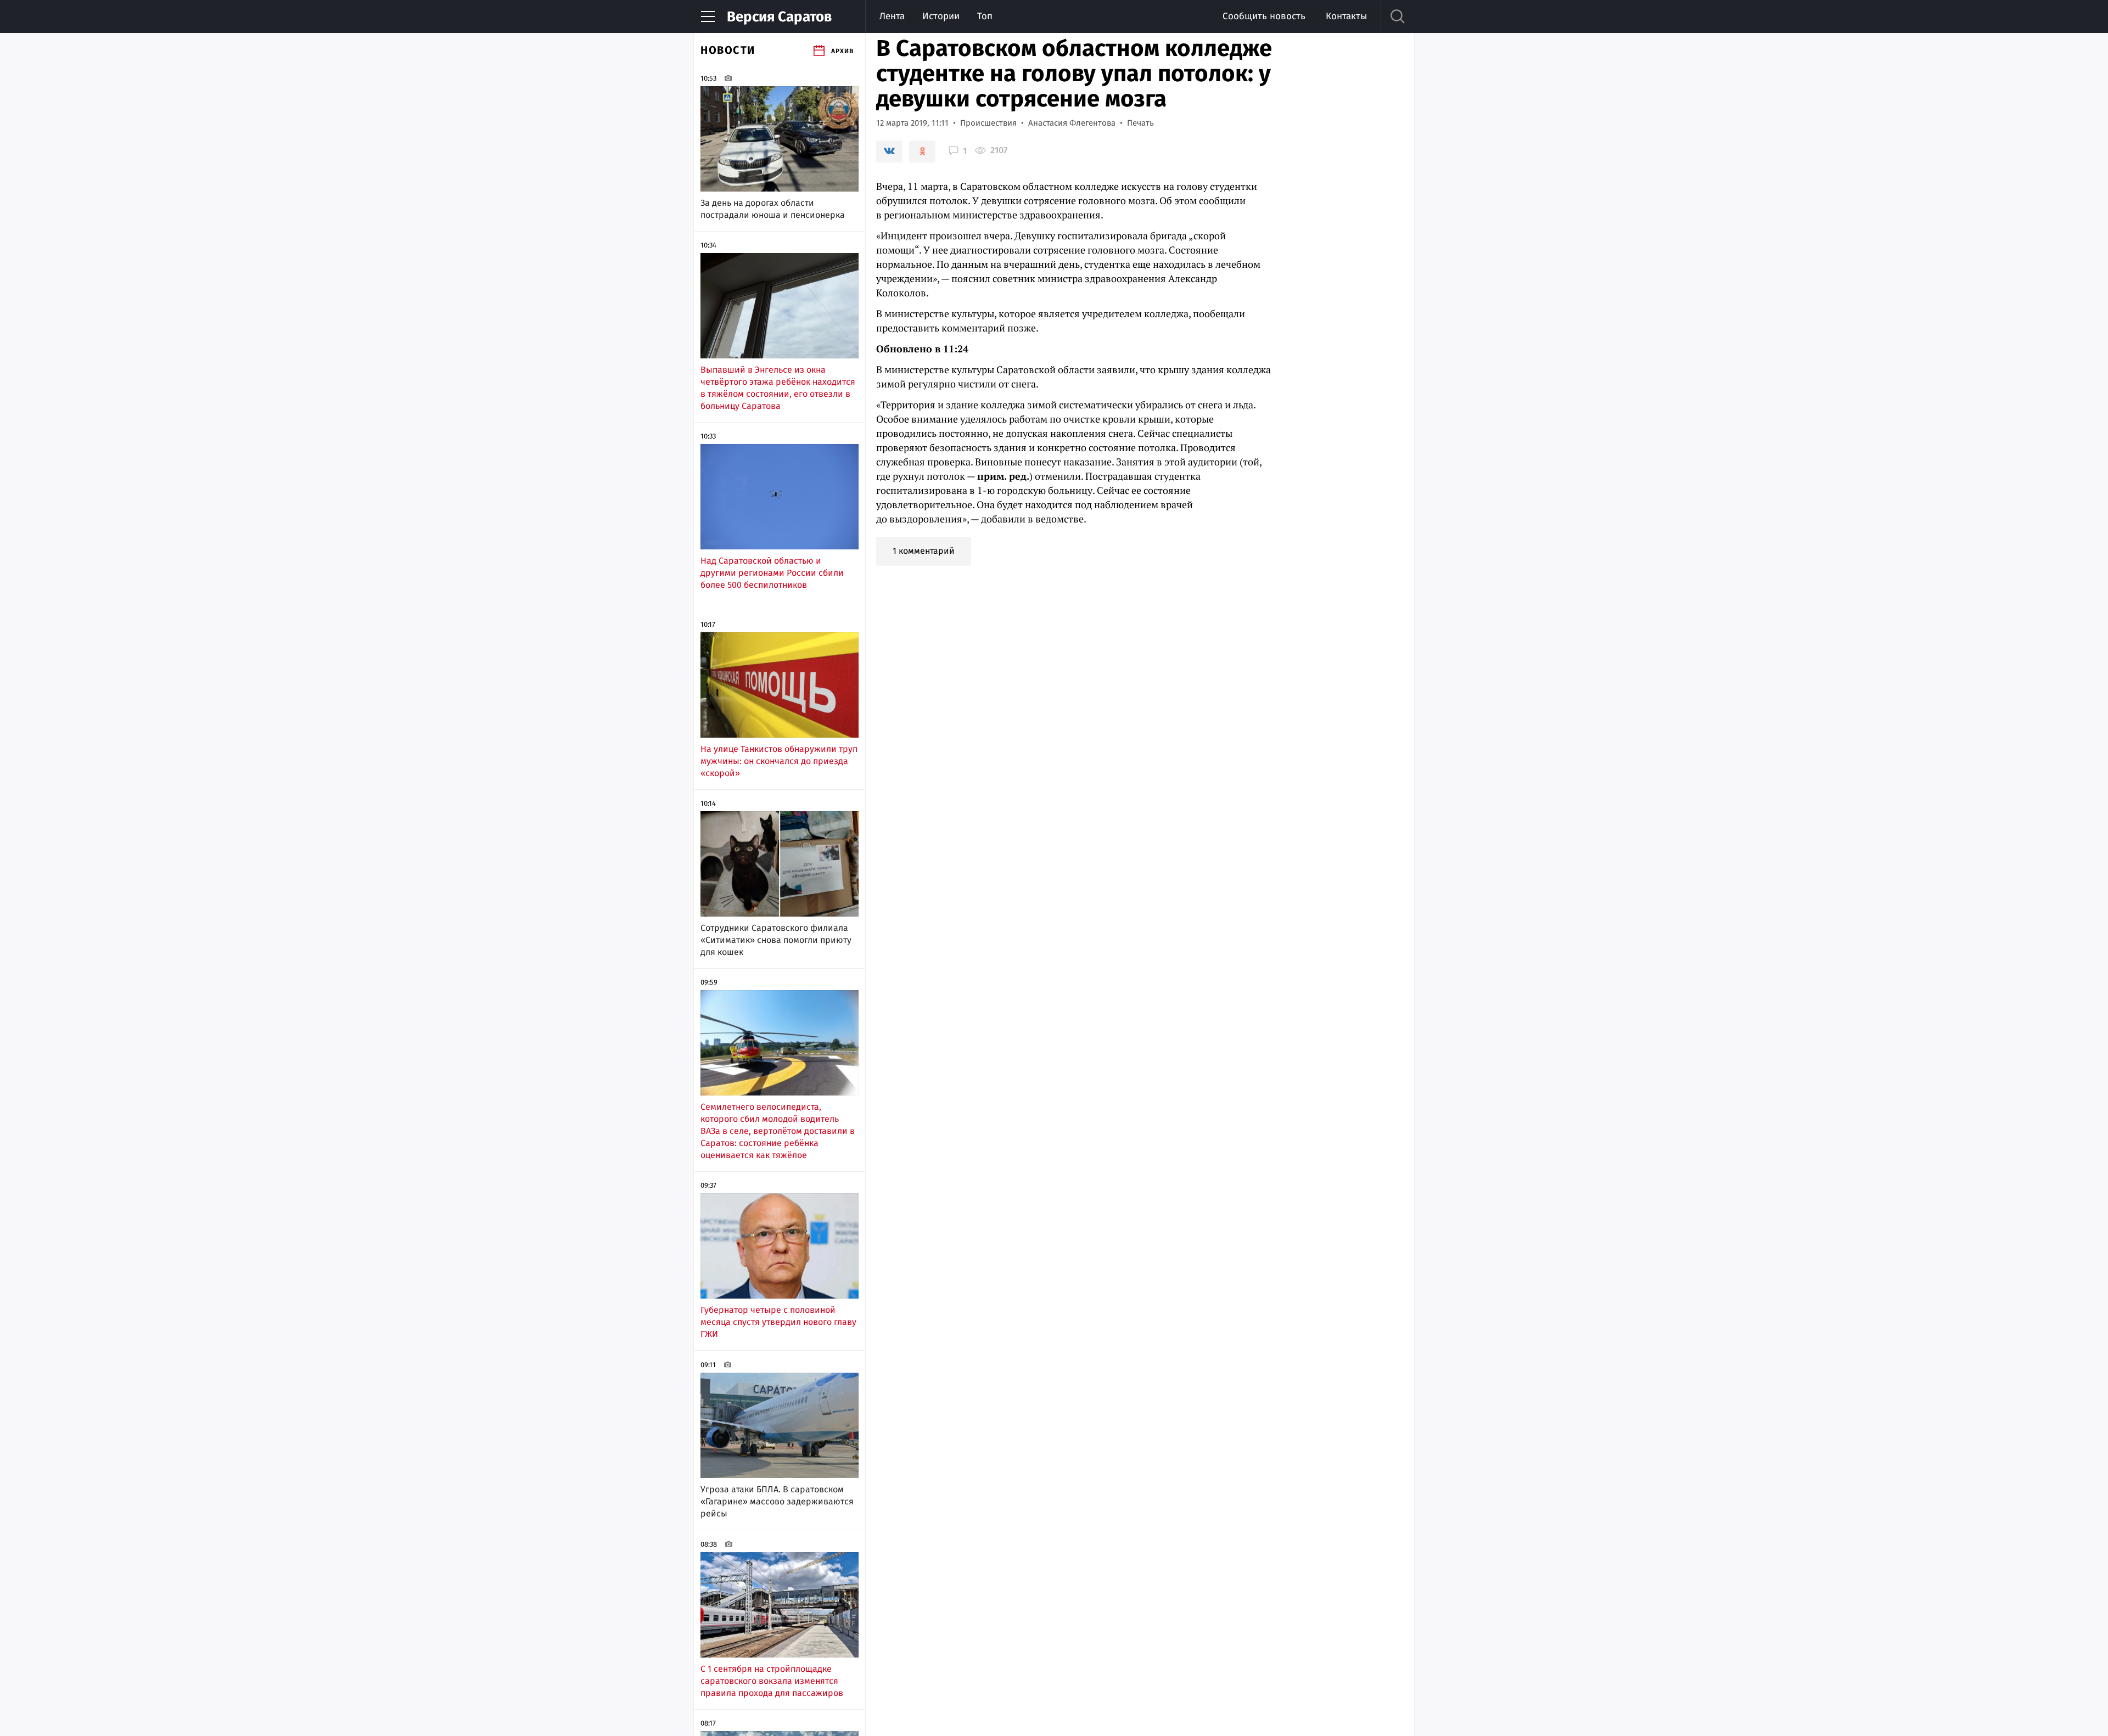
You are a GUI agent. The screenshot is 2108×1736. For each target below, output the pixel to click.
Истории (941, 16)
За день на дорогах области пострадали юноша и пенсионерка (773, 209)
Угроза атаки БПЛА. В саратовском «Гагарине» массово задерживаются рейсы (777, 1501)
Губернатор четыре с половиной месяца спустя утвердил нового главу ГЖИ (778, 1322)
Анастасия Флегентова (1072, 123)
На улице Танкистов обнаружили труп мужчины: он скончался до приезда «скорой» (779, 761)
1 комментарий (924, 551)
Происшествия (988, 123)
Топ (985, 16)
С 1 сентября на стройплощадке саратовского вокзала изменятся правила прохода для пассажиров (772, 1681)
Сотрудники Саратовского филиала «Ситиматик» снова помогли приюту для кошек (776, 940)
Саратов (779, 17)
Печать (1140, 123)
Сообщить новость (1264, 16)
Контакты (1346, 16)
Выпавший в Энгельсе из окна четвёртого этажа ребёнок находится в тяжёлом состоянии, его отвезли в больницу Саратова (778, 388)
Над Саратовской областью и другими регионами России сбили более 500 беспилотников (772, 573)
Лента (892, 16)
